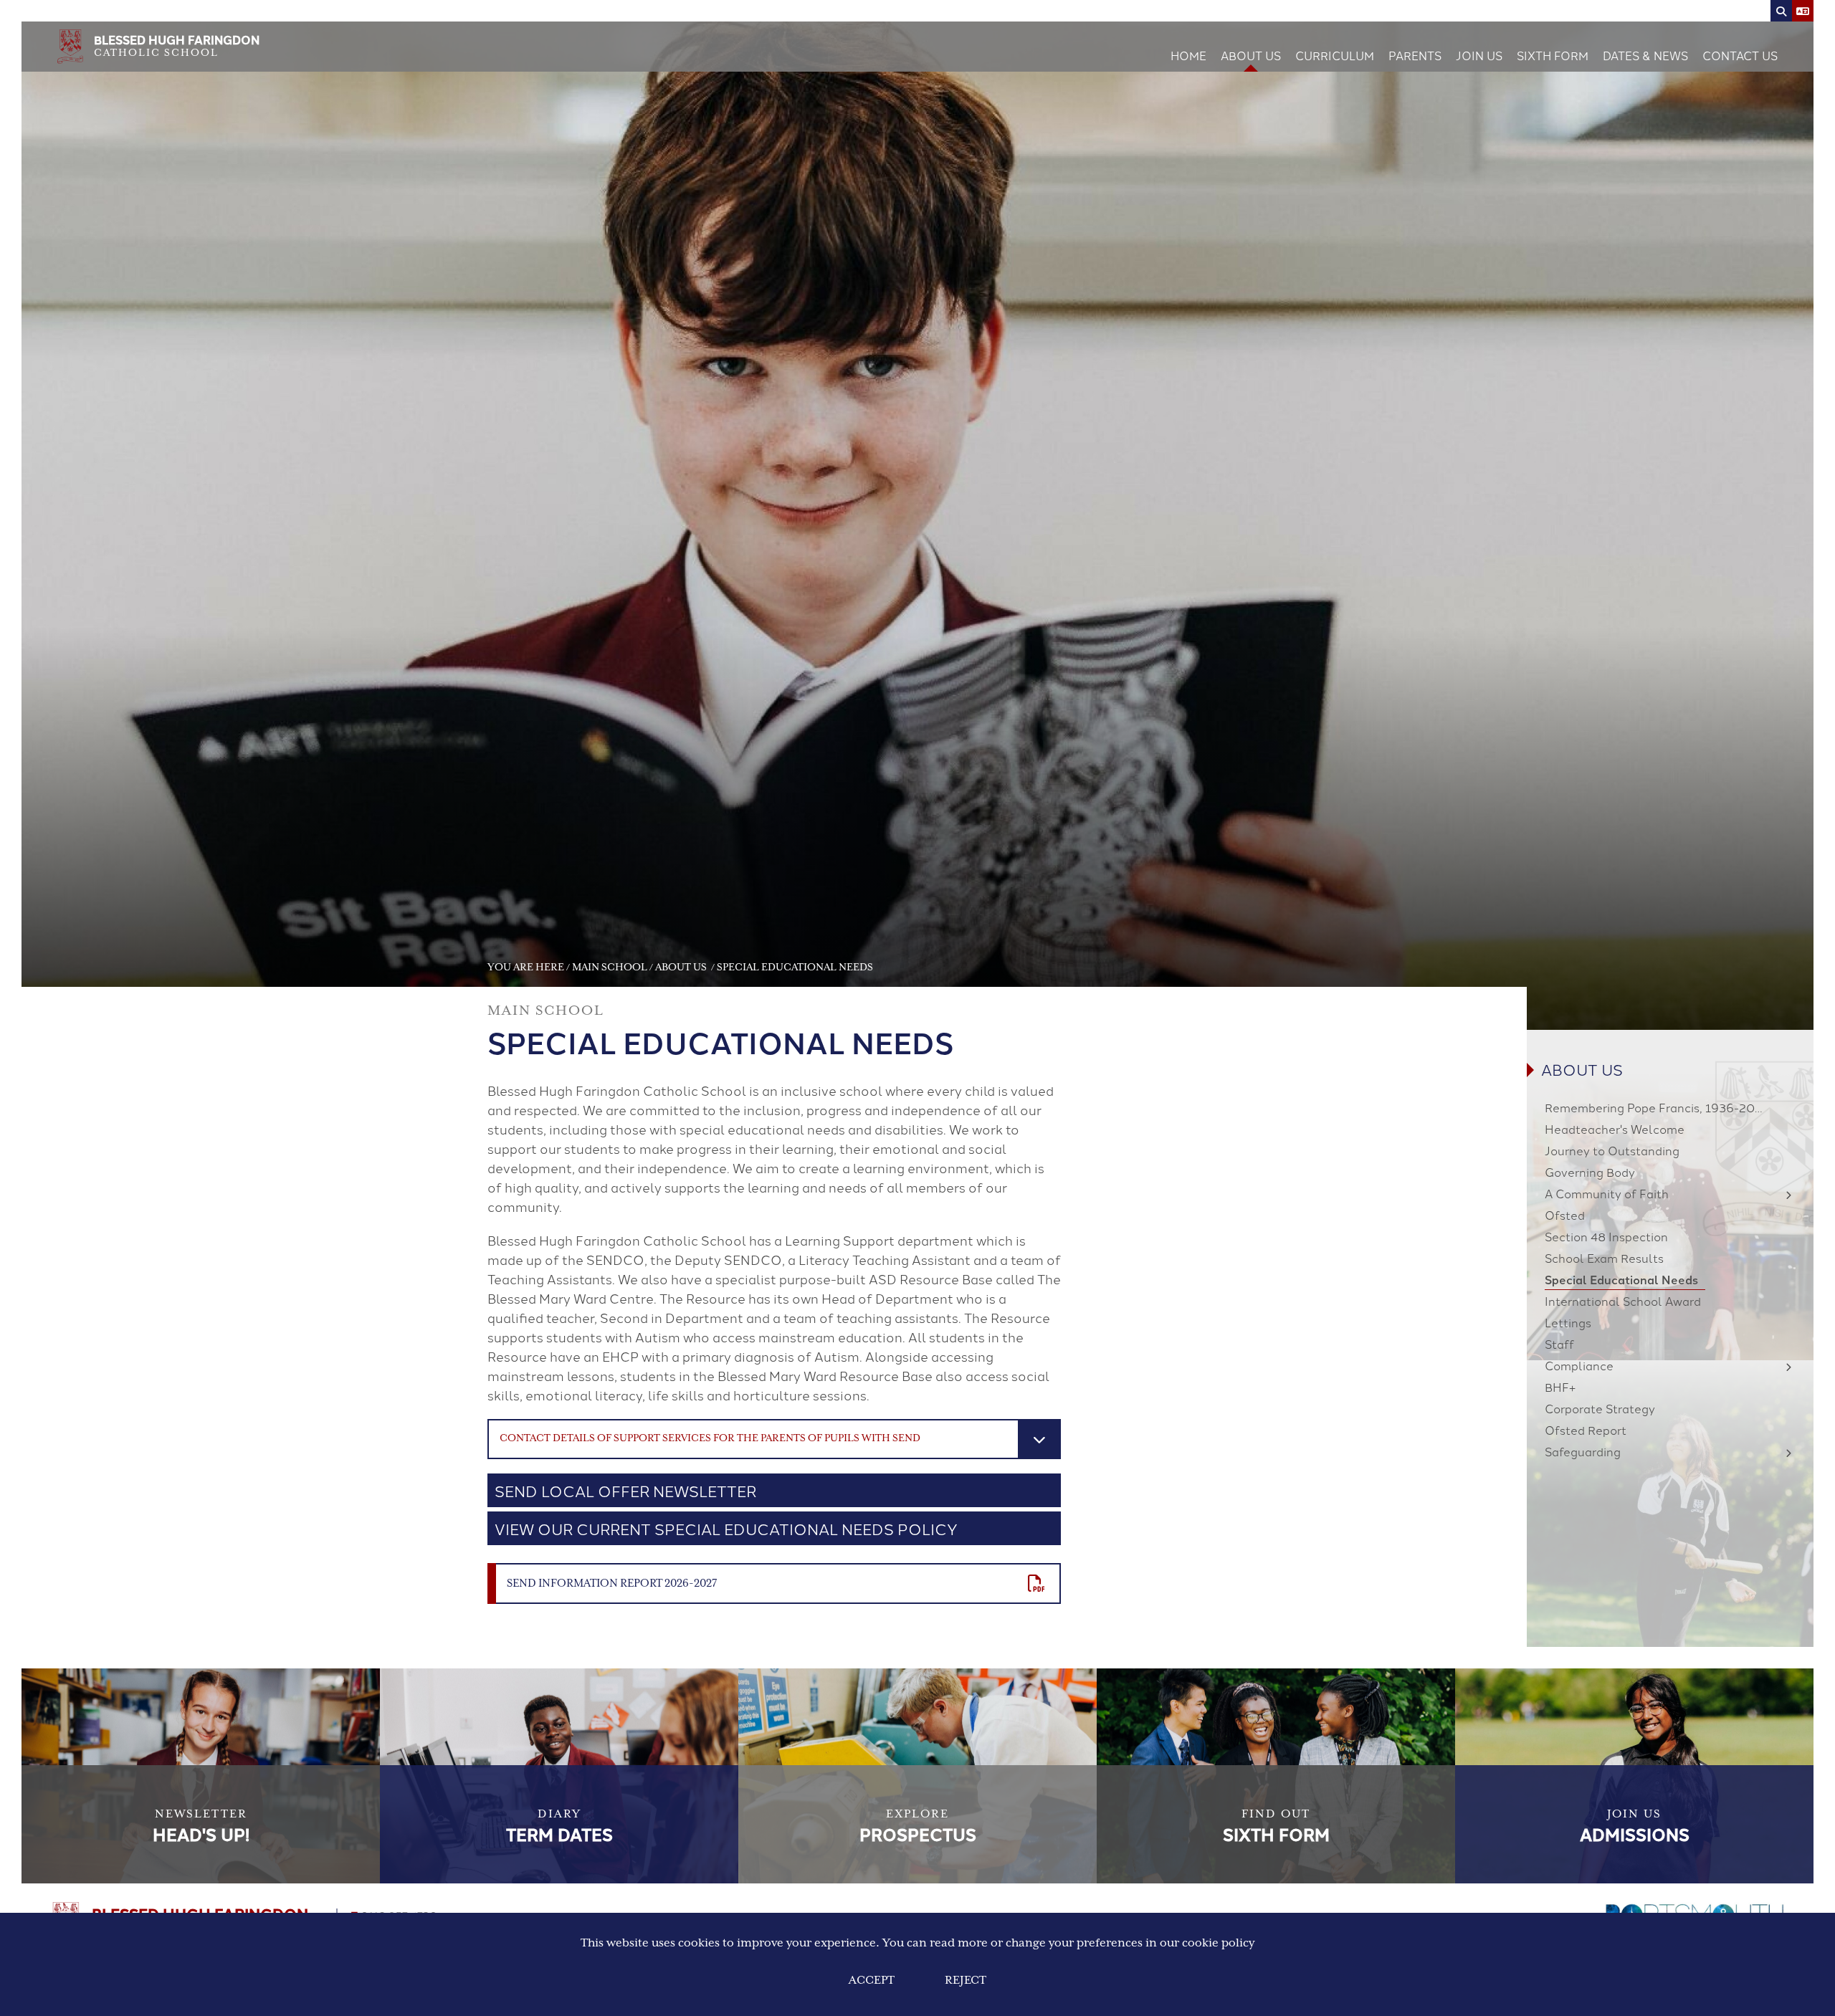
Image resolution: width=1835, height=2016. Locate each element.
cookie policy (1218, 1943)
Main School (610, 968)
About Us (682, 968)
